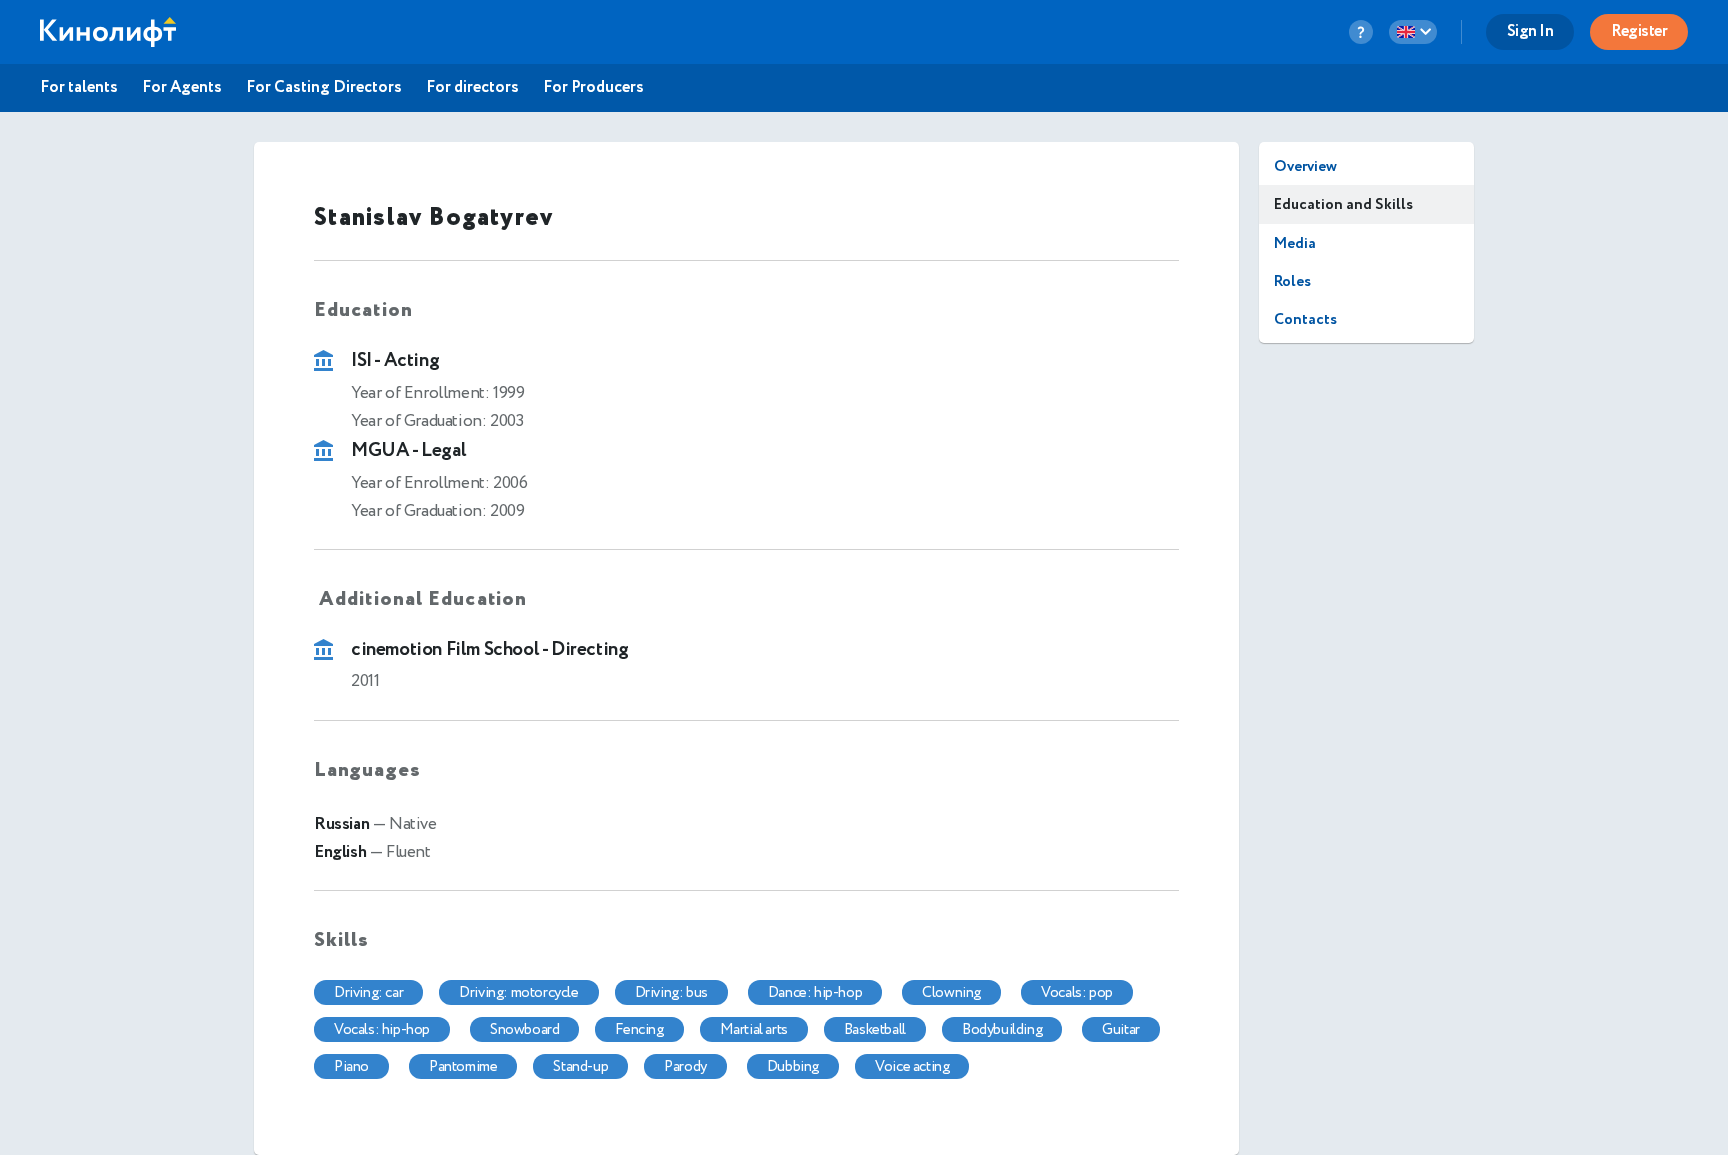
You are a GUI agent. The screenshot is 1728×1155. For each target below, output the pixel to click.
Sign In (1530, 31)
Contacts (1305, 319)
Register (1639, 31)
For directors (472, 88)
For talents (79, 88)
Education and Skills (1343, 204)
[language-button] (1413, 32)
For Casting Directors (324, 88)
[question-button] (1361, 32)
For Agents (182, 88)
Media (1295, 243)
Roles (1292, 281)
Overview (1305, 166)
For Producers (593, 88)
